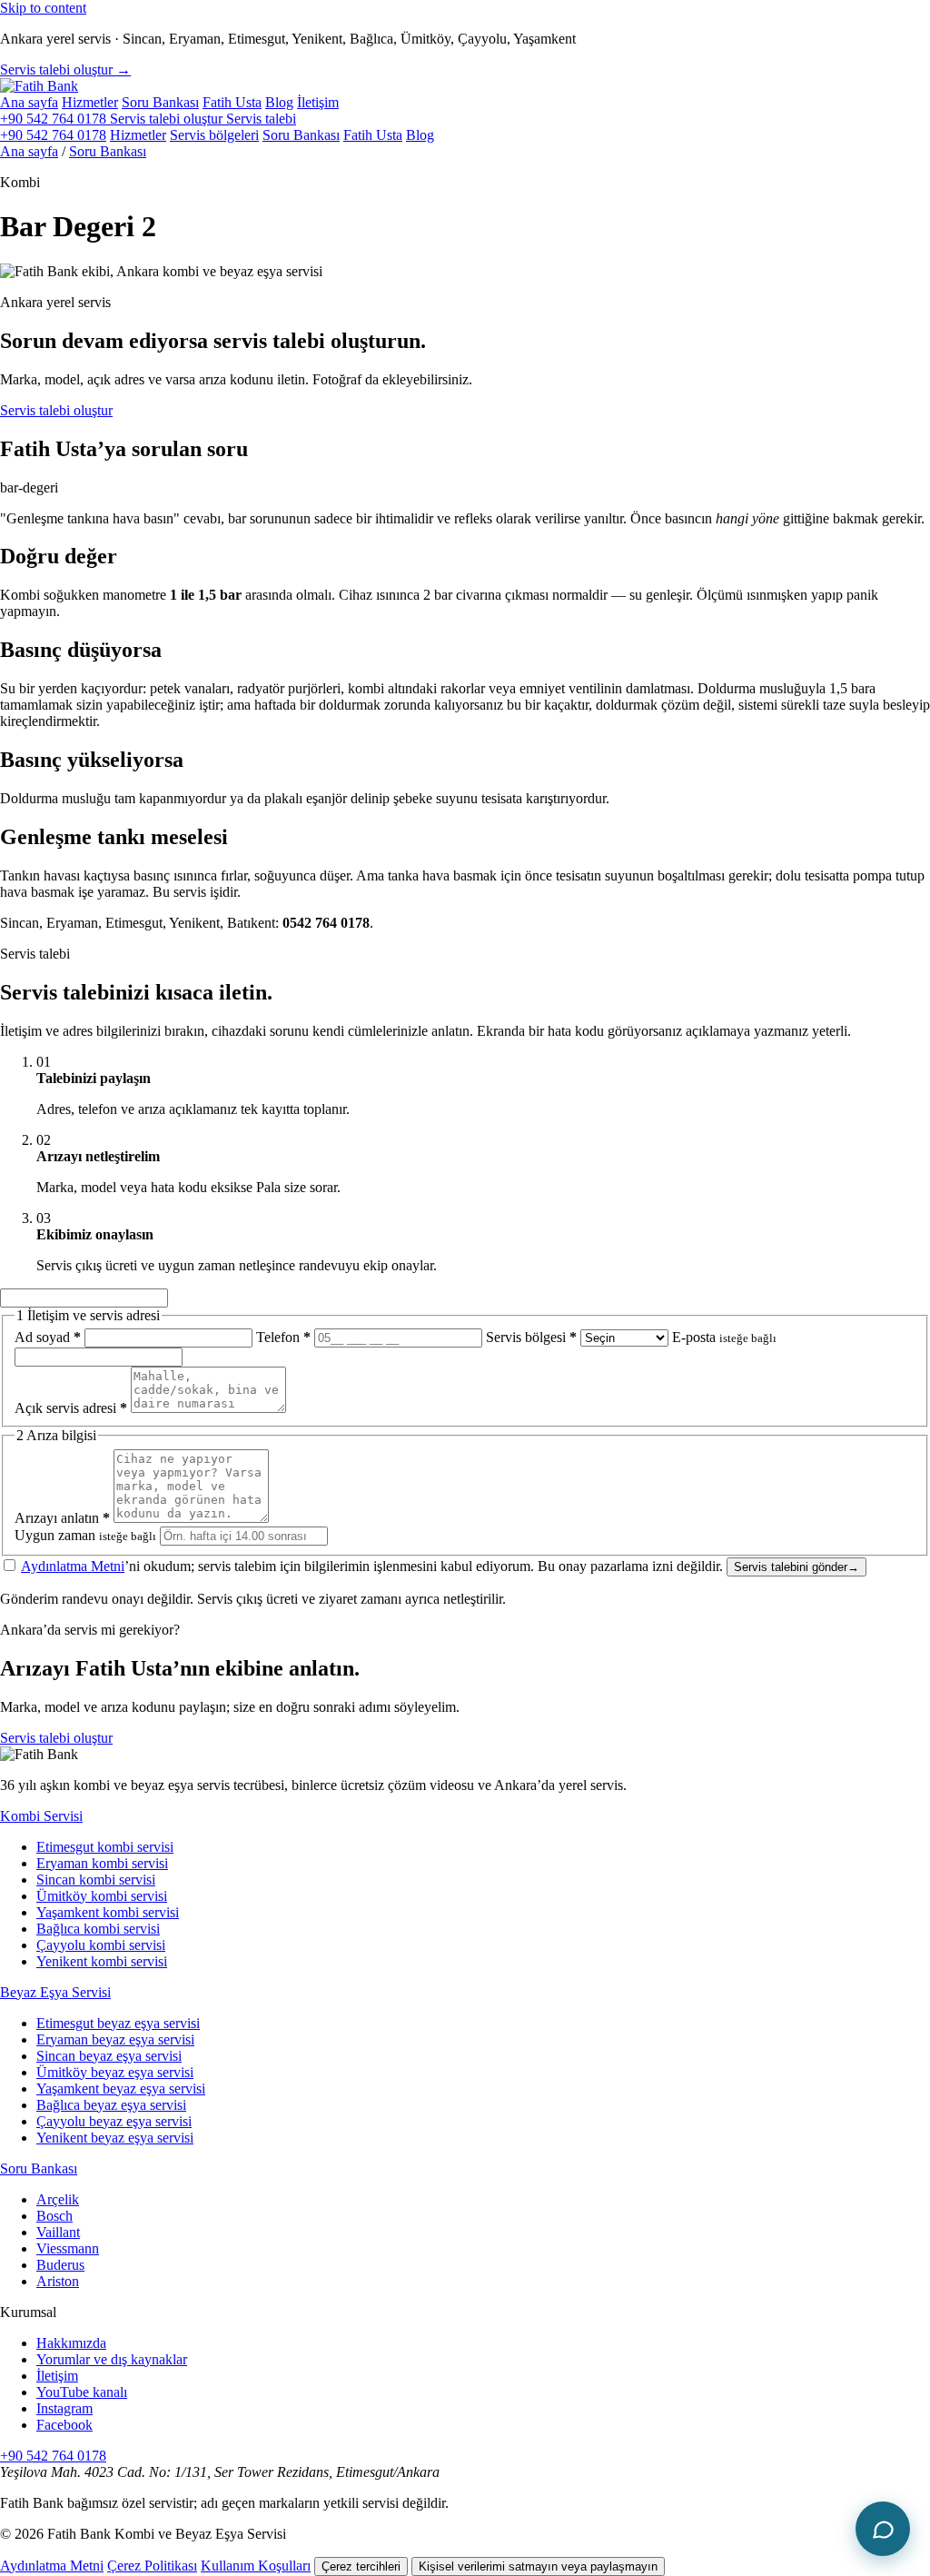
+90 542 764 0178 (55, 119)
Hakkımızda (71, 2343)
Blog (279, 102)
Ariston (58, 2281)
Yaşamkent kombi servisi (108, 1912)
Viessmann (68, 2248)
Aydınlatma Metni (73, 1566)
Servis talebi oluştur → (65, 70)
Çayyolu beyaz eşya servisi (114, 2121)
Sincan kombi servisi (96, 1880)
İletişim (318, 102)
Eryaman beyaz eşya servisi (115, 2039)
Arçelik (58, 2199)
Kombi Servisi (41, 1816)
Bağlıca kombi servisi (98, 1929)
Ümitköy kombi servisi (102, 1896)
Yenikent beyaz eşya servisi (115, 2138)
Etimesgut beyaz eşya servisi (118, 2023)
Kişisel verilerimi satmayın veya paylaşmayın (538, 2566)
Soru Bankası (160, 102)
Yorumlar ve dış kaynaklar (112, 2359)
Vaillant (58, 2232)
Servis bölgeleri (214, 135)
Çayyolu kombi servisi (101, 1945)
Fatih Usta (232, 102)
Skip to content (43, 8)
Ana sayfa (29, 102)
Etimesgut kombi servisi (105, 1847)
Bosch (54, 2216)
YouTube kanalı (82, 2392)
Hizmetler (90, 102)
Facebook (64, 2425)
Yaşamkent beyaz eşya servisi (121, 2089)
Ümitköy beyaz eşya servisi (115, 2072)
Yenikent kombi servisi (102, 1961)
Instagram (64, 2408)
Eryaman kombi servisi (102, 1863)
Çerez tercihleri (361, 2566)
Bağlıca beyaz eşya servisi (111, 2105)
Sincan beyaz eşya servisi (109, 2056)
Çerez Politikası (152, 2566)
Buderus (60, 2265)
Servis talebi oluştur (56, 410)
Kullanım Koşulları (256, 2566)
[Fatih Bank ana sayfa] (39, 86)
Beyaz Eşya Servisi (55, 1992)
